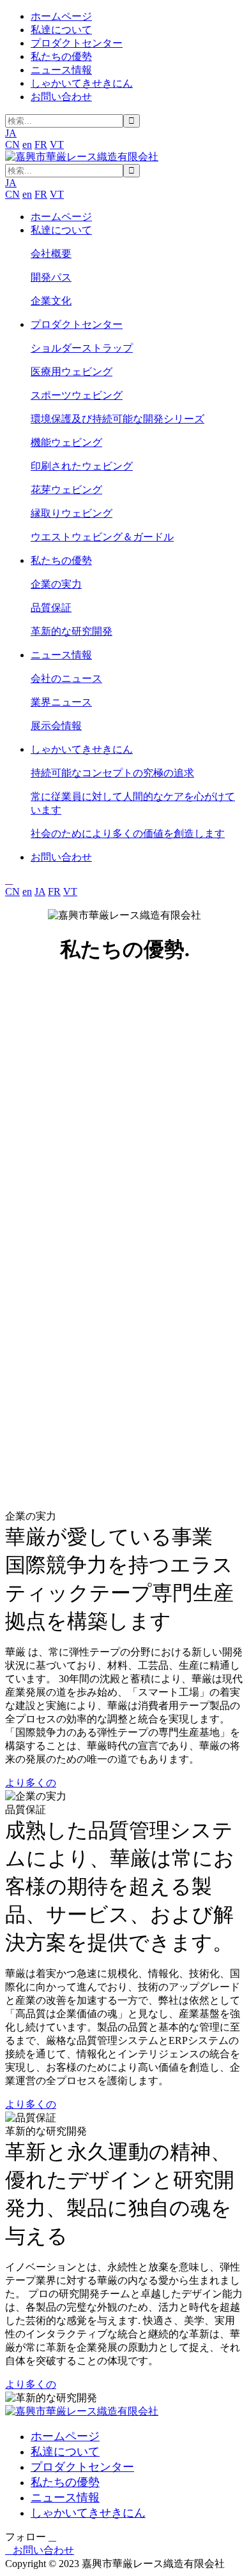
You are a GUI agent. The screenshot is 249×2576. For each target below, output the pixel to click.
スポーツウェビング (77, 395)
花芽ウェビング (66, 490)
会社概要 (51, 254)
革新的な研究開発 (72, 631)
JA (40, 892)
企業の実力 (56, 584)
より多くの (31, 1783)
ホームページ (61, 16)
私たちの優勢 (61, 56)
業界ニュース (61, 702)
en (27, 144)
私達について (61, 30)
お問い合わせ (61, 97)
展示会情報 (56, 726)
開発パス (51, 277)
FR (41, 144)
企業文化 (51, 301)
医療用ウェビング (72, 372)
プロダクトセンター (77, 43)
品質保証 (51, 608)
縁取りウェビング (72, 513)
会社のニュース (66, 678)
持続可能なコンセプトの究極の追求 (112, 773)
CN (12, 144)
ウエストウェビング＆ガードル (102, 537)
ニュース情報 (61, 70)
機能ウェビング (66, 442)
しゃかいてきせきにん (82, 83)
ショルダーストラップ (82, 348)
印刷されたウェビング (82, 466)
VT (57, 144)
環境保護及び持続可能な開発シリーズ (117, 419)
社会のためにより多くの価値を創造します (128, 833)
